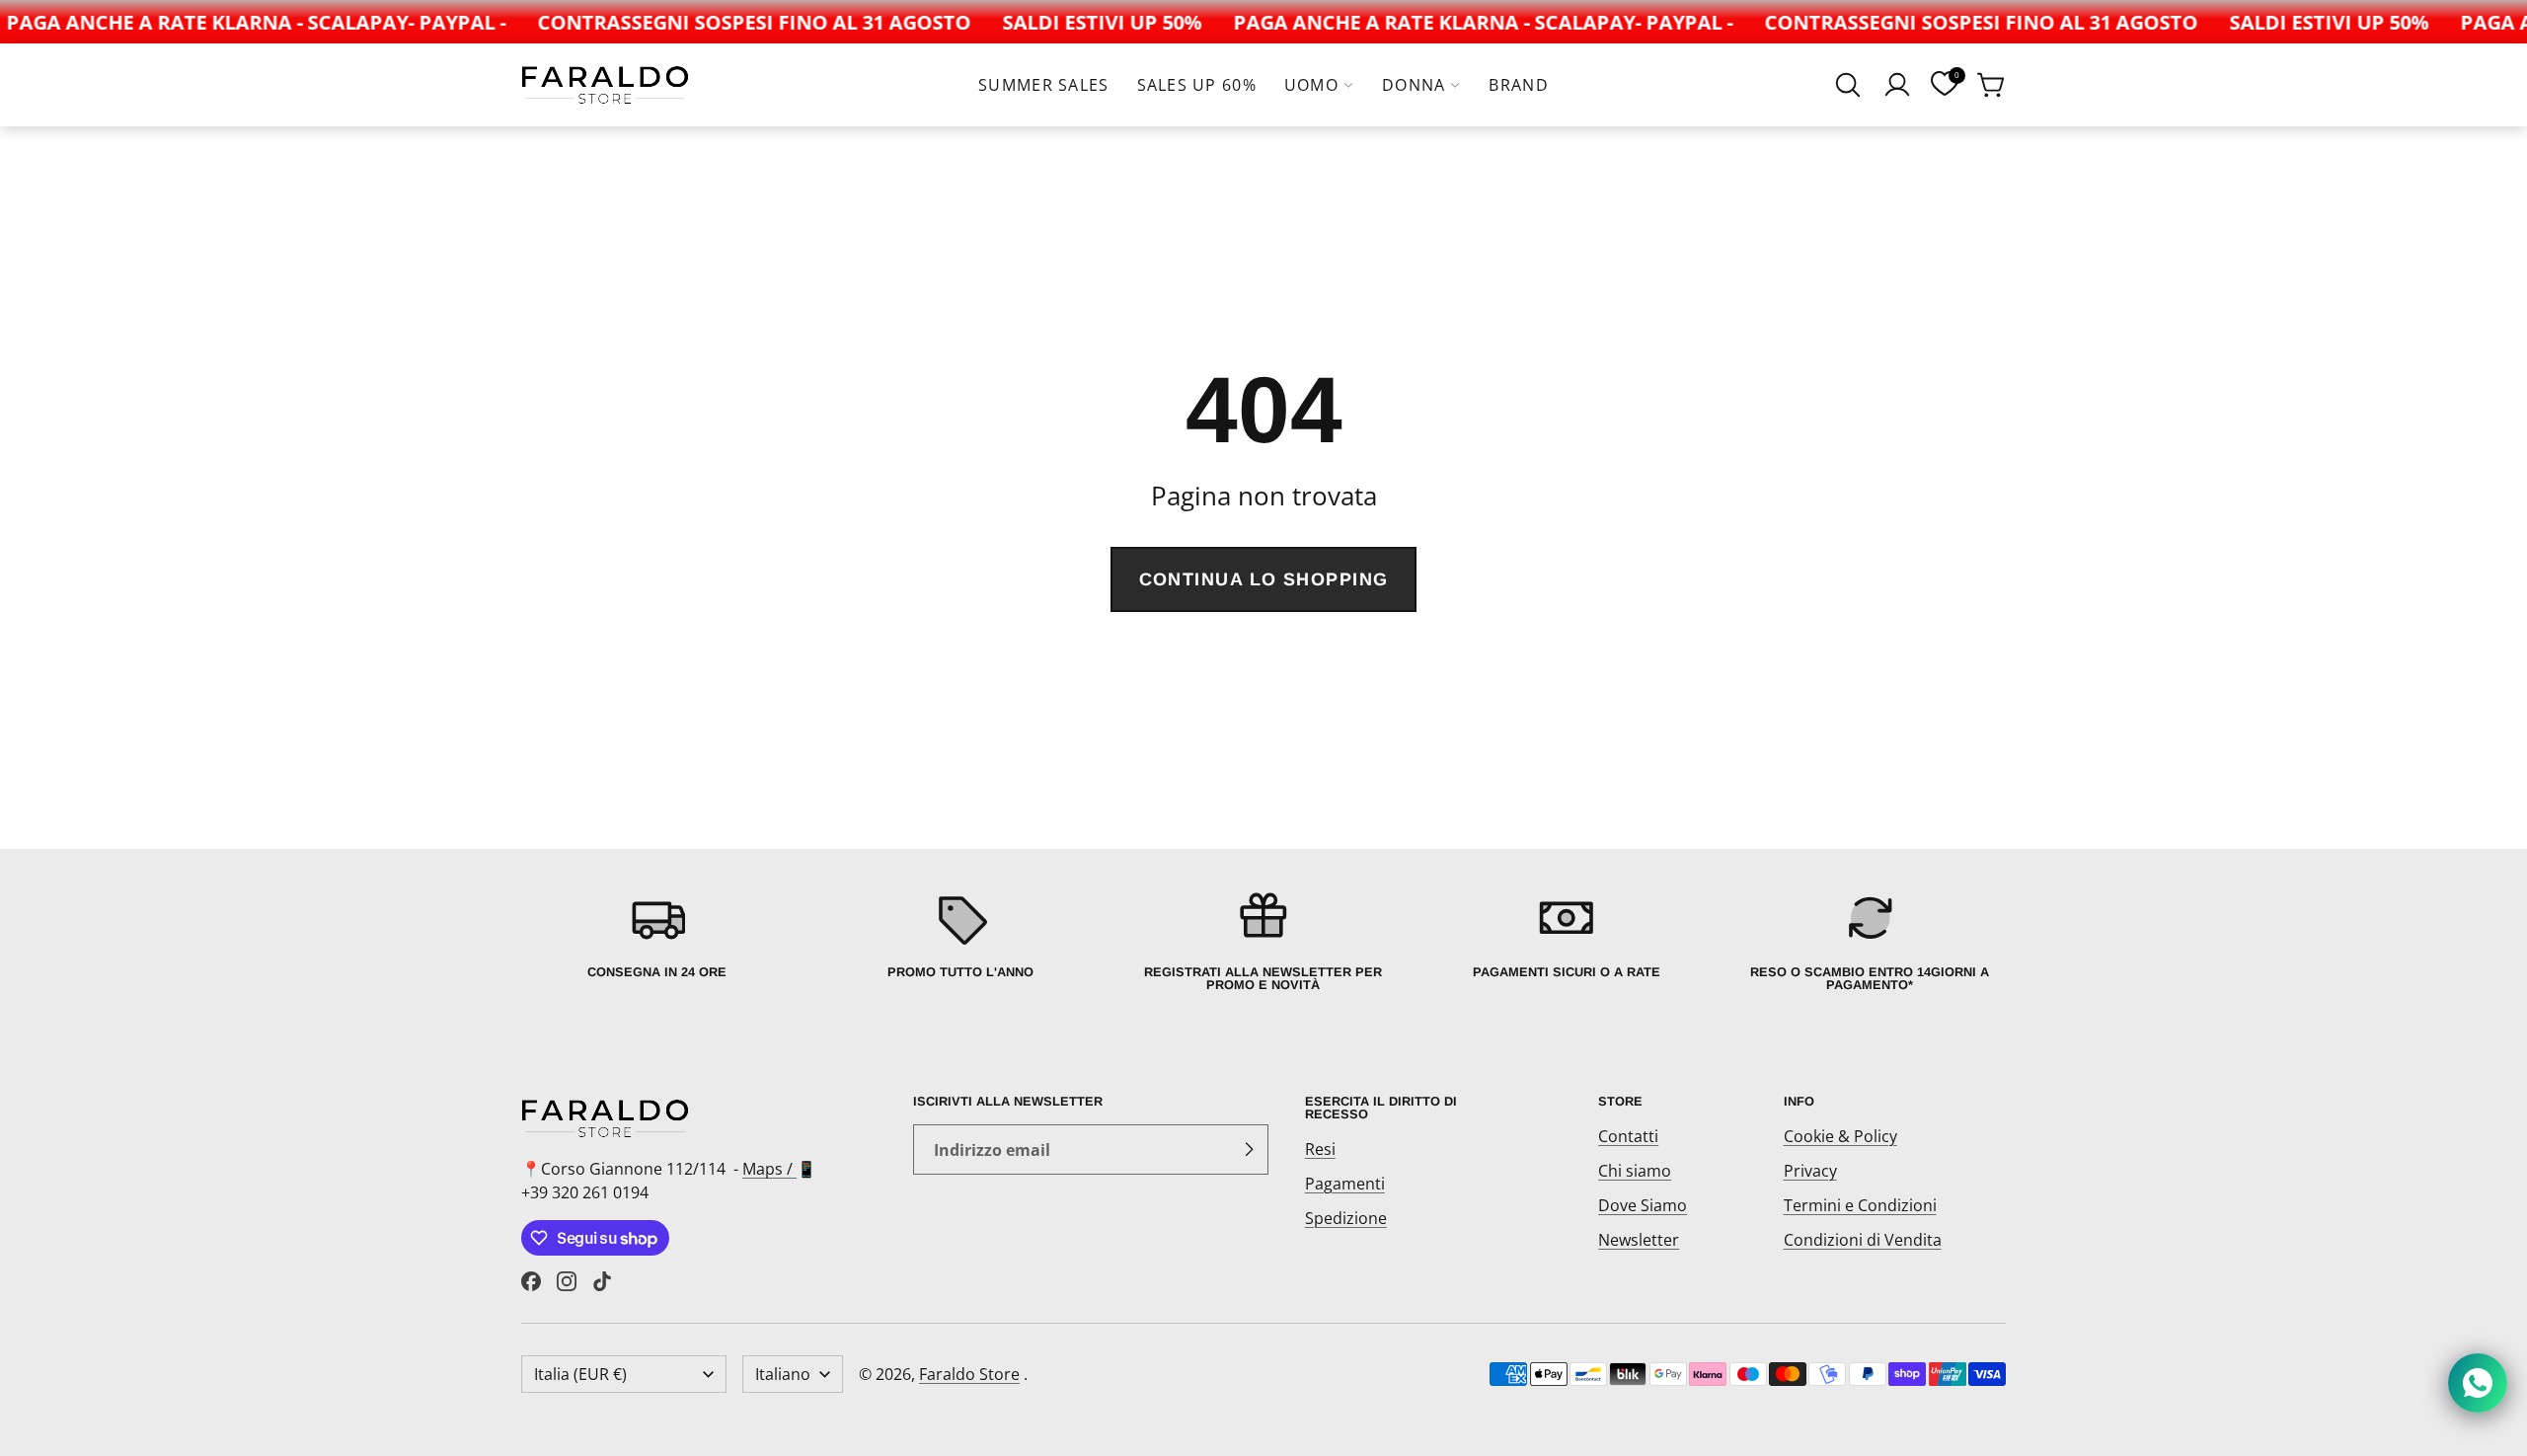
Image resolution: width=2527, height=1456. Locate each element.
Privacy (1810, 1171)
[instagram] (567, 1281)
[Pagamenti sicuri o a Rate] (1567, 940)
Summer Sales (1043, 85)
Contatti (1628, 1136)
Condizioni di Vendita (1863, 1240)
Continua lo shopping (1264, 579)
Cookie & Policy (1840, 1136)
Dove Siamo (1643, 1205)
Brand (1518, 85)
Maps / (769, 1169)
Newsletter (1639, 1240)
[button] (1848, 85)
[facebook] (531, 1281)
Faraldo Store (969, 1374)
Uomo (1311, 85)
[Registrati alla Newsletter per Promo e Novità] (1263, 940)
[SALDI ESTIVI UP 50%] (1084, 22)
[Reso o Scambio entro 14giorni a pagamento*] (1870, 940)
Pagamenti (1345, 1184)
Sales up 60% (1197, 85)
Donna (1414, 85)
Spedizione (1346, 1218)
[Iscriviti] (1249, 1150)
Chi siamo (1635, 1171)
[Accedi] (1897, 85)
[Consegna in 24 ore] (657, 940)
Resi (1320, 1149)
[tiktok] (602, 1281)
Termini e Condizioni (1860, 1205)
